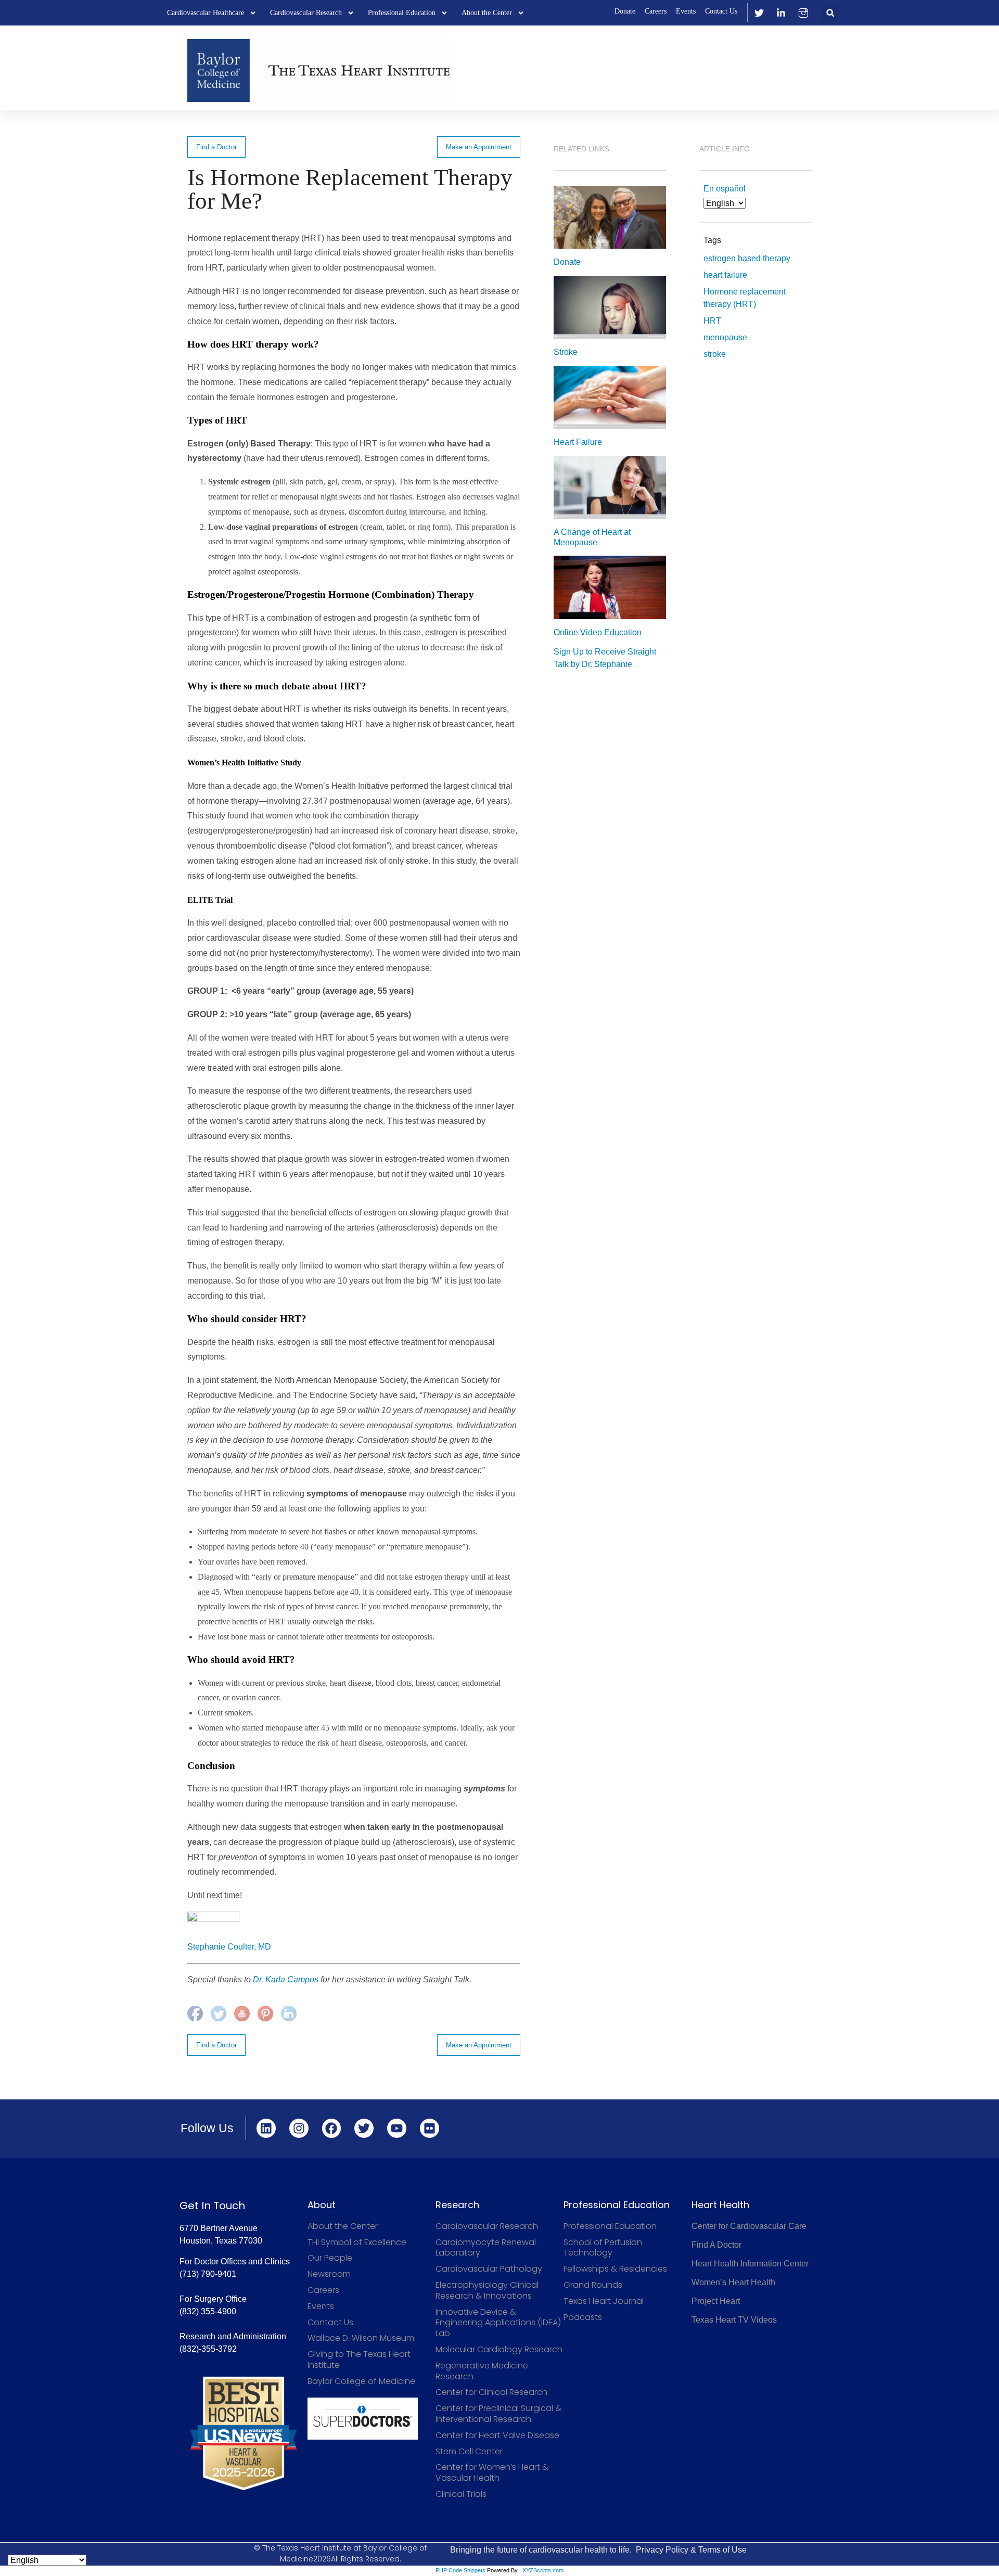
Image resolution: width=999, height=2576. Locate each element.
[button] (830, 13)
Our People (330, 2258)
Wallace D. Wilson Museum (361, 2338)
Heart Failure (578, 442)
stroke (715, 354)
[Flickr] (430, 2128)
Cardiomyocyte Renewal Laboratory (486, 2248)
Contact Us (721, 11)
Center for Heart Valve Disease (497, 2436)
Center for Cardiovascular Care (749, 2226)
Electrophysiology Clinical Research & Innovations (487, 2291)
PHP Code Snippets (460, 2570)
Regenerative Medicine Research (482, 2372)
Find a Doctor (216, 147)
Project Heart (716, 2301)
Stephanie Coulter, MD (229, 1947)
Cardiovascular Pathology (489, 2269)
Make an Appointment (479, 147)
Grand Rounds (593, 2285)
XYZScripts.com (543, 2570)
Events (686, 11)
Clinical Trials (461, 2495)
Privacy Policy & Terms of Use (691, 2550)
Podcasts (583, 2318)
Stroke (566, 352)
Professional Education (402, 13)
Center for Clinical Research (491, 2393)
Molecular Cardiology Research (499, 2350)
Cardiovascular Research (306, 13)
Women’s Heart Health (733, 2282)
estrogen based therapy (747, 258)
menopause (725, 337)
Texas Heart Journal (604, 2302)
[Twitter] (364, 2128)
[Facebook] (332, 2128)
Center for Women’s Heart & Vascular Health (492, 2473)
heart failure (725, 275)
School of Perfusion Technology (603, 2248)
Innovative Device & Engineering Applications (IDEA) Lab (498, 2323)
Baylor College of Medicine (361, 2382)
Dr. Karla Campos (286, 1979)
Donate (625, 11)
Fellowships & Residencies (615, 2269)
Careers (656, 11)
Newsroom (329, 2274)
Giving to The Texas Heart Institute (359, 2360)
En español (725, 189)
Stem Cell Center (469, 2452)
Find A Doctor (716, 2245)
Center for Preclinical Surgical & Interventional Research (498, 2414)
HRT (712, 321)
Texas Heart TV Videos (734, 2320)
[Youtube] (397, 2128)
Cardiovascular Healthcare (206, 13)
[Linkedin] (266, 2128)
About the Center (487, 13)
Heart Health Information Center (750, 2264)
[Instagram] (299, 2128)
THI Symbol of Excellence (357, 2243)
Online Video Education (598, 632)
